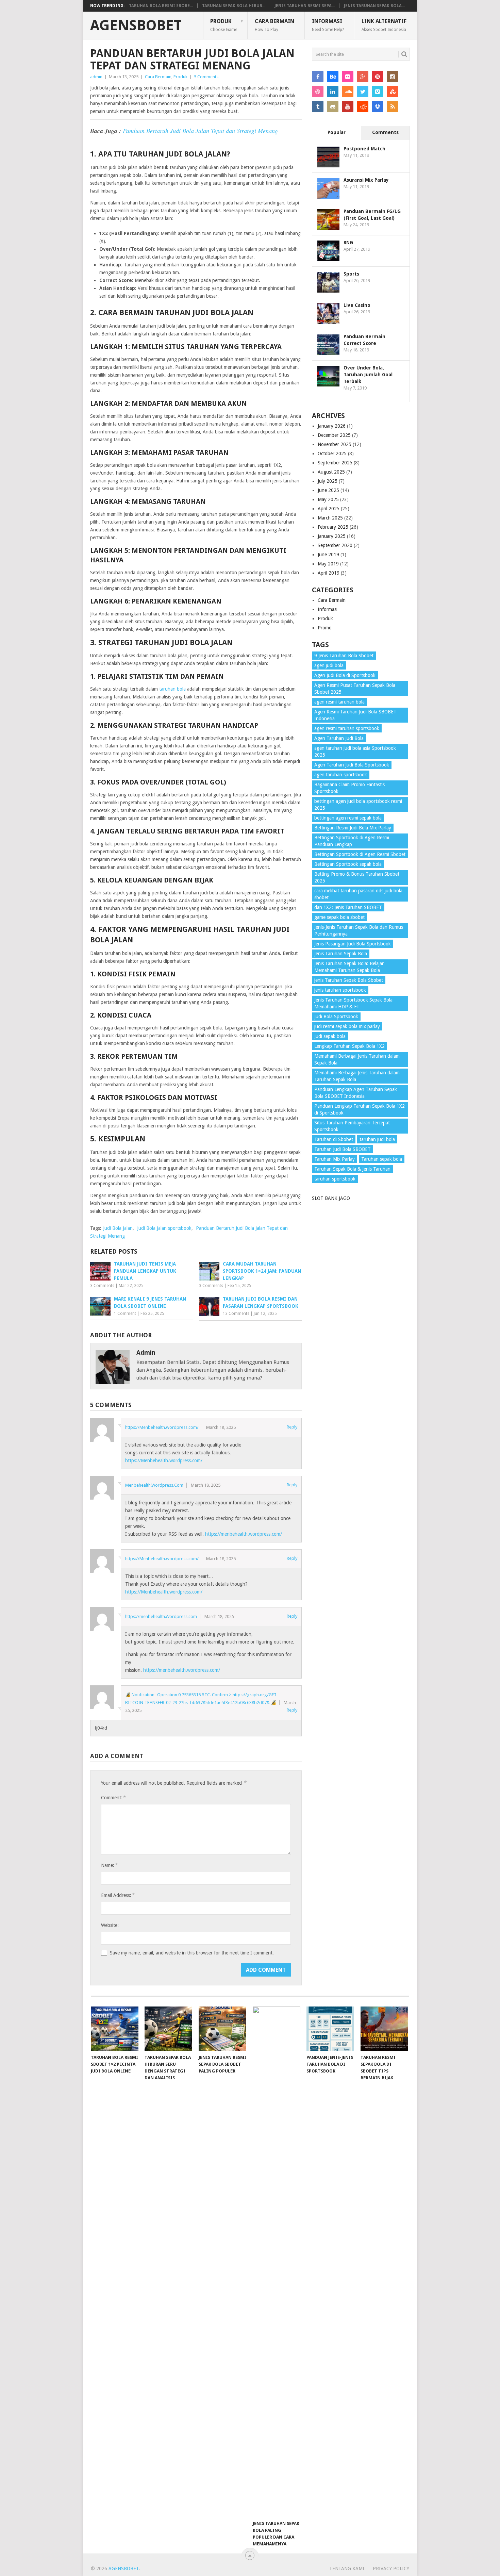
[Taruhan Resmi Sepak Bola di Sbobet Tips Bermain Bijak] (384, 2029)
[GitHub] (333, 106)
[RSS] (393, 106)
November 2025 (335, 444)
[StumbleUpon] (393, 92)
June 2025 (328, 490)
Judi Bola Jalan (118, 1228)
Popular (337, 132)
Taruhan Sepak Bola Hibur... (234, 6)
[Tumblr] (318, 106)
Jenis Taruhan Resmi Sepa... (305, 6)
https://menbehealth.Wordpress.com (161, 1616)
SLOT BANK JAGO (331, 1198)
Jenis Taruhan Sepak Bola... (374, 6)
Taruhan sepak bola (382, 1159)
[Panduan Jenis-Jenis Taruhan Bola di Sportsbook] (330, 2029)
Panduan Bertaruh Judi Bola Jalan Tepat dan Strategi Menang (200, 131)
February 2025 (333, 527)
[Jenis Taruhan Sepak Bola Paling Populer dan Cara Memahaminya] (277, 2262)
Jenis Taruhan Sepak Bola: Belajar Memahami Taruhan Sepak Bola (349, 967)
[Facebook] (318, 77)
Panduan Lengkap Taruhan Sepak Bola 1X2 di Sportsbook (360, 1109)
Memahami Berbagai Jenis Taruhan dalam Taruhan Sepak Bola (357, 1076)
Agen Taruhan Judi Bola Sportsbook (352, 765)
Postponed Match (364, 149)
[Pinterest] (378, 77)
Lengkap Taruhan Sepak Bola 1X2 (349, 1046)
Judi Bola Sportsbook (336, 1017)
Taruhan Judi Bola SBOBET (343, 1149)
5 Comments (206, 77)
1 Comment (125, 1314)
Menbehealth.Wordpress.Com (154, 1485)
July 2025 (328, 481)
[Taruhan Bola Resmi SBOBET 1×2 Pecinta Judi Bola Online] (115, 2029)
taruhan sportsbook (335, 1179)
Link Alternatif (384, 25)
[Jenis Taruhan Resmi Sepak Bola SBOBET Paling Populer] (222, 2029)
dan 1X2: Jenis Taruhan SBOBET (348, 907)
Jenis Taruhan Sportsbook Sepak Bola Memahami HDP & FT (353, 1003)
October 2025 (332, 453)
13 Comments (236, 1314)
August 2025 (331, 472)
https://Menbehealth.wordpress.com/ (162, 1427)
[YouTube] (348, 106)
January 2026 (332, 426)
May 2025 (328, 499)
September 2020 (335, 545)
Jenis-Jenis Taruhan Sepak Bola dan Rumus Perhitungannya (359, 930)
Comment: (113, 1797)
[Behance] (333, 77)
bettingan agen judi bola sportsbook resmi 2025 (358, 805)
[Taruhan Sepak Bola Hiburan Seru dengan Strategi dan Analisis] (168, 2029)
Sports (351, 274)
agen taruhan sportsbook (341, 775)
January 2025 (332, 536)
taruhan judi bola (377, 1139)
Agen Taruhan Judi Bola (339, 738)
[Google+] (363, 77)
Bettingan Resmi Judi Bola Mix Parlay (353, 828)
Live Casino (357, 305)
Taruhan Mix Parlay (335, 1159)
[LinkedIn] (333, 92)
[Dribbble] (318, 92)
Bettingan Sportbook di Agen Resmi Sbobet (360, 854)
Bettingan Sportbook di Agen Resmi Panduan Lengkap (352, 841)
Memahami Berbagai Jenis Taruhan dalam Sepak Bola (357, 1059)
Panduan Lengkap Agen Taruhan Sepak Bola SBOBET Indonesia (356, 1093)
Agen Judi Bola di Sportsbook (345, 675)
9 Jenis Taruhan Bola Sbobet (344, 656)
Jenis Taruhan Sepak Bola (341, 954)
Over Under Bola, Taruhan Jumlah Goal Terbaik (368, 375)
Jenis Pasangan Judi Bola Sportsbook (353, 944)
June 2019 (328, 555)
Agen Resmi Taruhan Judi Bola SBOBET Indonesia (355, 715)
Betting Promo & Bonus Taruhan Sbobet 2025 (357, 877)
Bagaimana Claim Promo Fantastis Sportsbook (349, 788)
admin (96, 77)
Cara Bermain (274, 25)
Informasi (328, 25)
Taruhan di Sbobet (334, 1139)
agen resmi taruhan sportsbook (347, 728)
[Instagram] (393, 77)
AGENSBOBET (136, 26)
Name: (109, 1865)
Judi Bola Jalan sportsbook (164, 1228)
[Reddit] (363, 106)
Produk (224, 25)
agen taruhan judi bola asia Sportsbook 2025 (355, 752)
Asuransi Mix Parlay (366, 180)
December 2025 (334, 435)
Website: (110, 1925)
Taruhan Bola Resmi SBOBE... (161, 6)
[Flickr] (348, 77)
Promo (325, 628)
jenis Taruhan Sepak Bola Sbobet (349, 980)
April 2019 (329, 573)
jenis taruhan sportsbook (340, 990)
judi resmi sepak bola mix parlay (347, 1026)
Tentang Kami (347, 2569)
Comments (385, 132)
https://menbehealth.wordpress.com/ (244, 1534)
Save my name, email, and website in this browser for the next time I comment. (192, 1953)
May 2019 (328, 564)
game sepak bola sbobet (339, 917)
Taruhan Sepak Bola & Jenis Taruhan (352, 1169)
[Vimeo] (378, 92)
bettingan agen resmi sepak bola (348, 818)
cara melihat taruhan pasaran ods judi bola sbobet (358, 894)
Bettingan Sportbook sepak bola (348, 864)
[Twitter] (363, 92)
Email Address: (118, 1895)
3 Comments (102, 1286)
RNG (348, 243)
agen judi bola (329, 665)
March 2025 (330, 518)
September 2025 (335, 463)
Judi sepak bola (330, 1036)
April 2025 (329, 509)
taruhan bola (172, 689)
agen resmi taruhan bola (339, 702)
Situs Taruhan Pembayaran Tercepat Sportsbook (352, 1126)
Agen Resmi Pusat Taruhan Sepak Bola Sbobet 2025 (355, 689)
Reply (292, 1427)
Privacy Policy (391, 2569)
